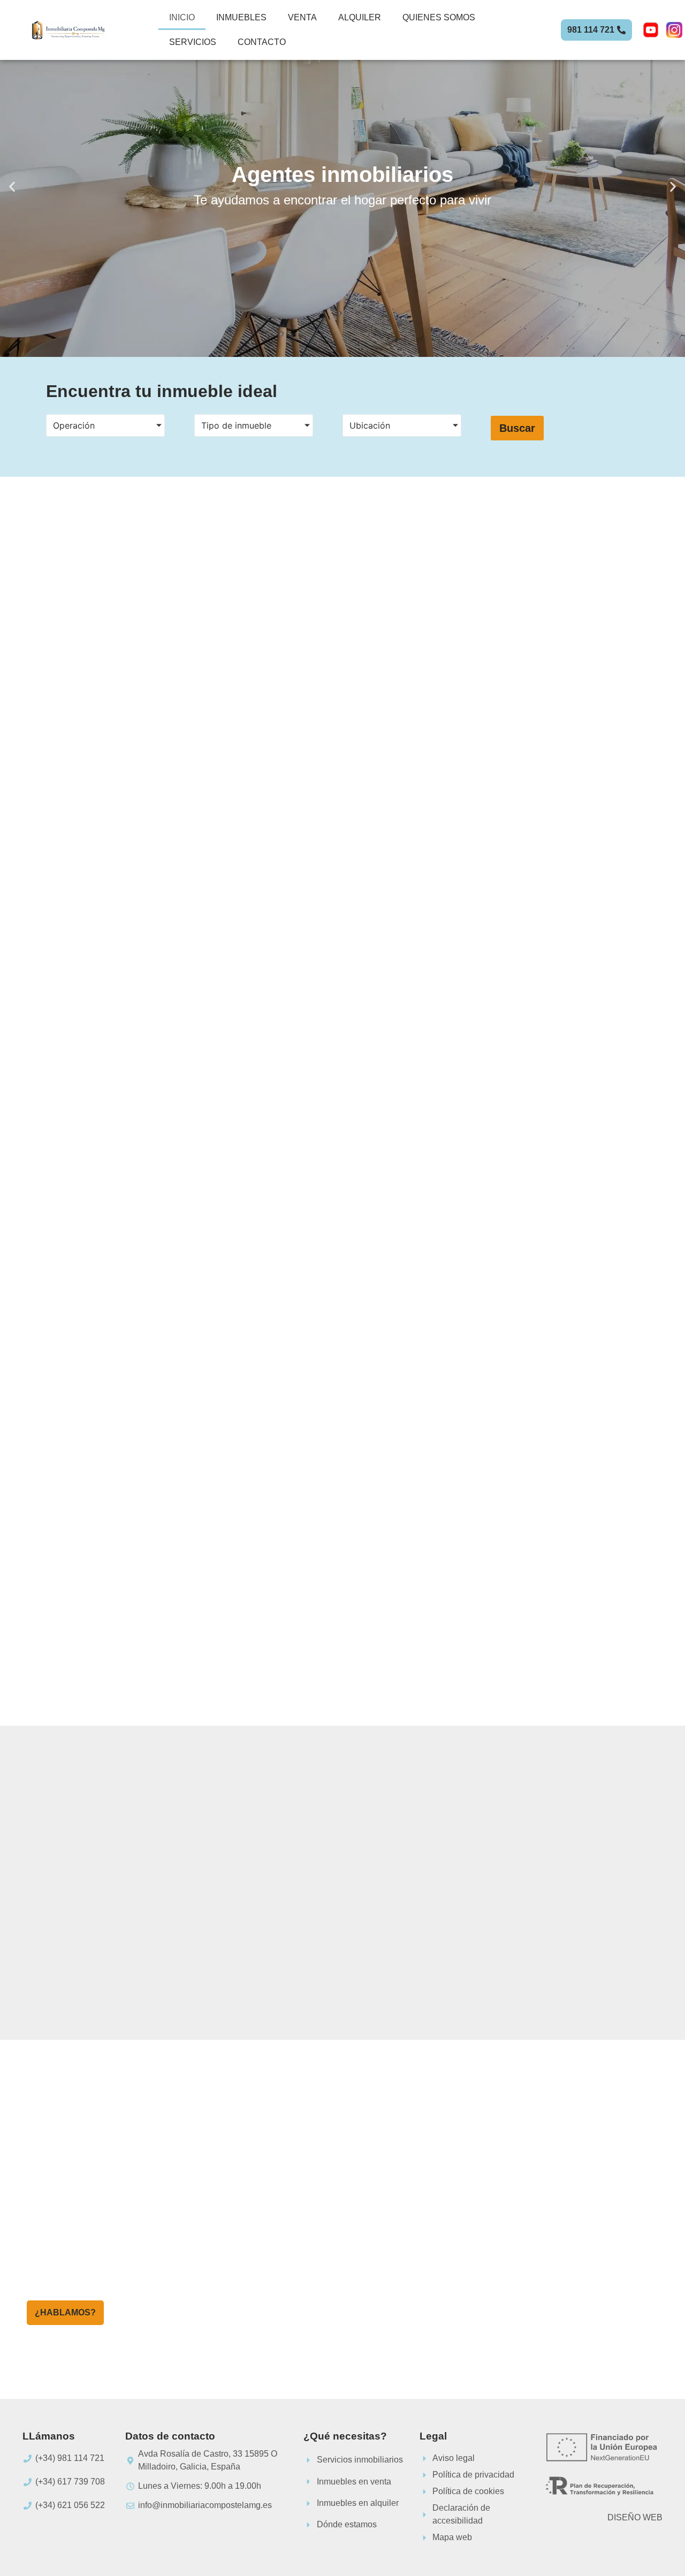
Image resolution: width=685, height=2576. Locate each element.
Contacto (262, 42)
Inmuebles (241, 17)
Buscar (517, 428)
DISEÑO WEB (635, 2517)
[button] (12, 186)
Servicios (193, 42)
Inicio (182, 17)
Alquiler (360, 17)
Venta (302, 17)
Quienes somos (439, 17)
